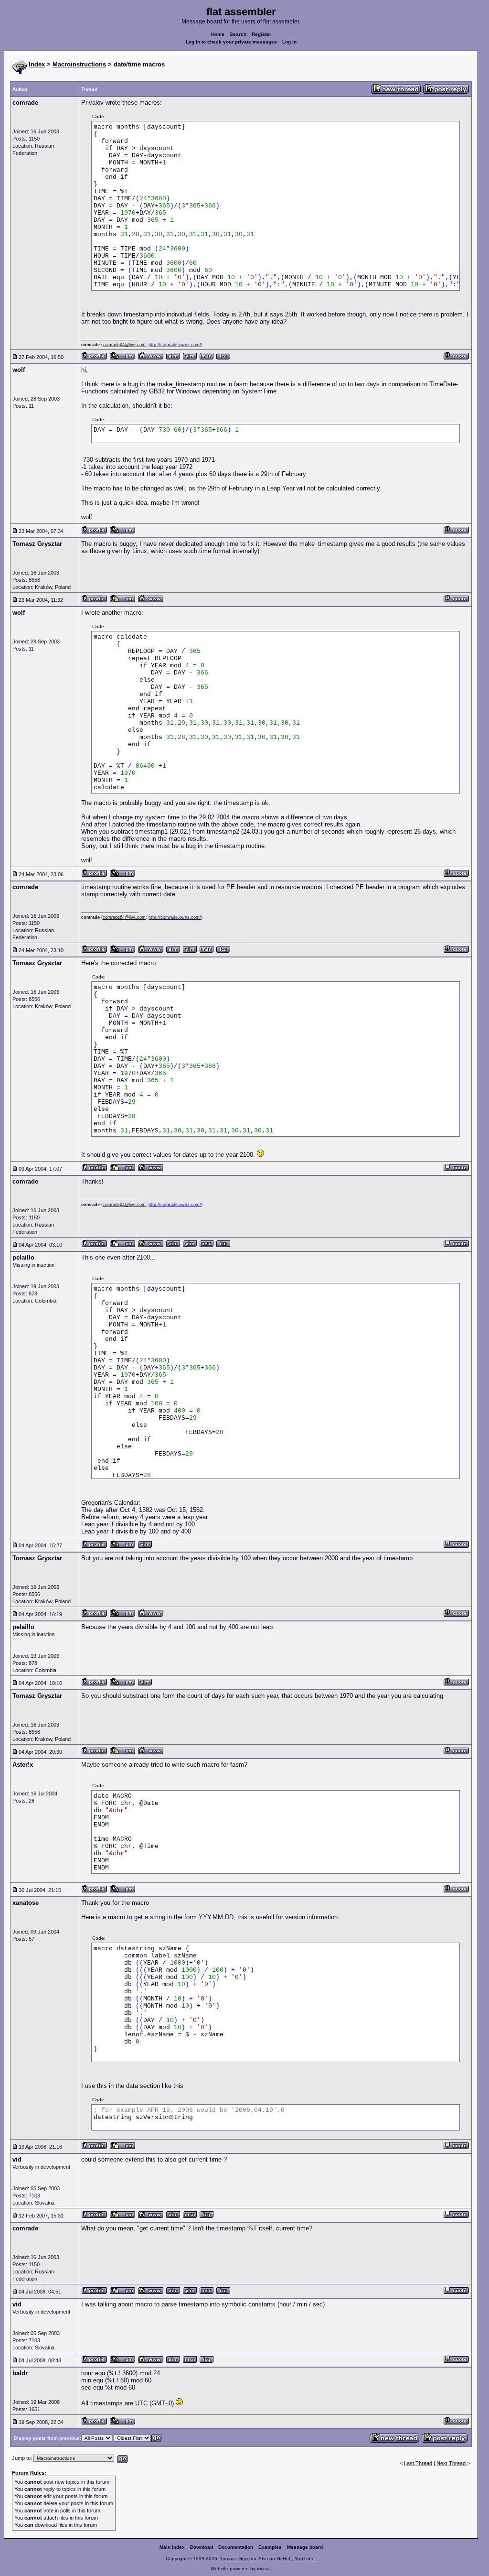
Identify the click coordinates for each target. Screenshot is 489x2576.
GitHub (284, 2559)
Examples (270, 2547)
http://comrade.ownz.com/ (175, 345)
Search (238, 34)
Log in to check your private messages (231, 42)
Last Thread (418, 2463)
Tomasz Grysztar (238, 2559)
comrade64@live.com (124, 345)
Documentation (236, 2547)
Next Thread (452, 2463)
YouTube (305, 2559)
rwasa (263, 2569)
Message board (305, 2547)
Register (261, 34)
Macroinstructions (79, 64)
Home (218, 34)
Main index (172, 2547)
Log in (289, 42)
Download (202, 2547)
